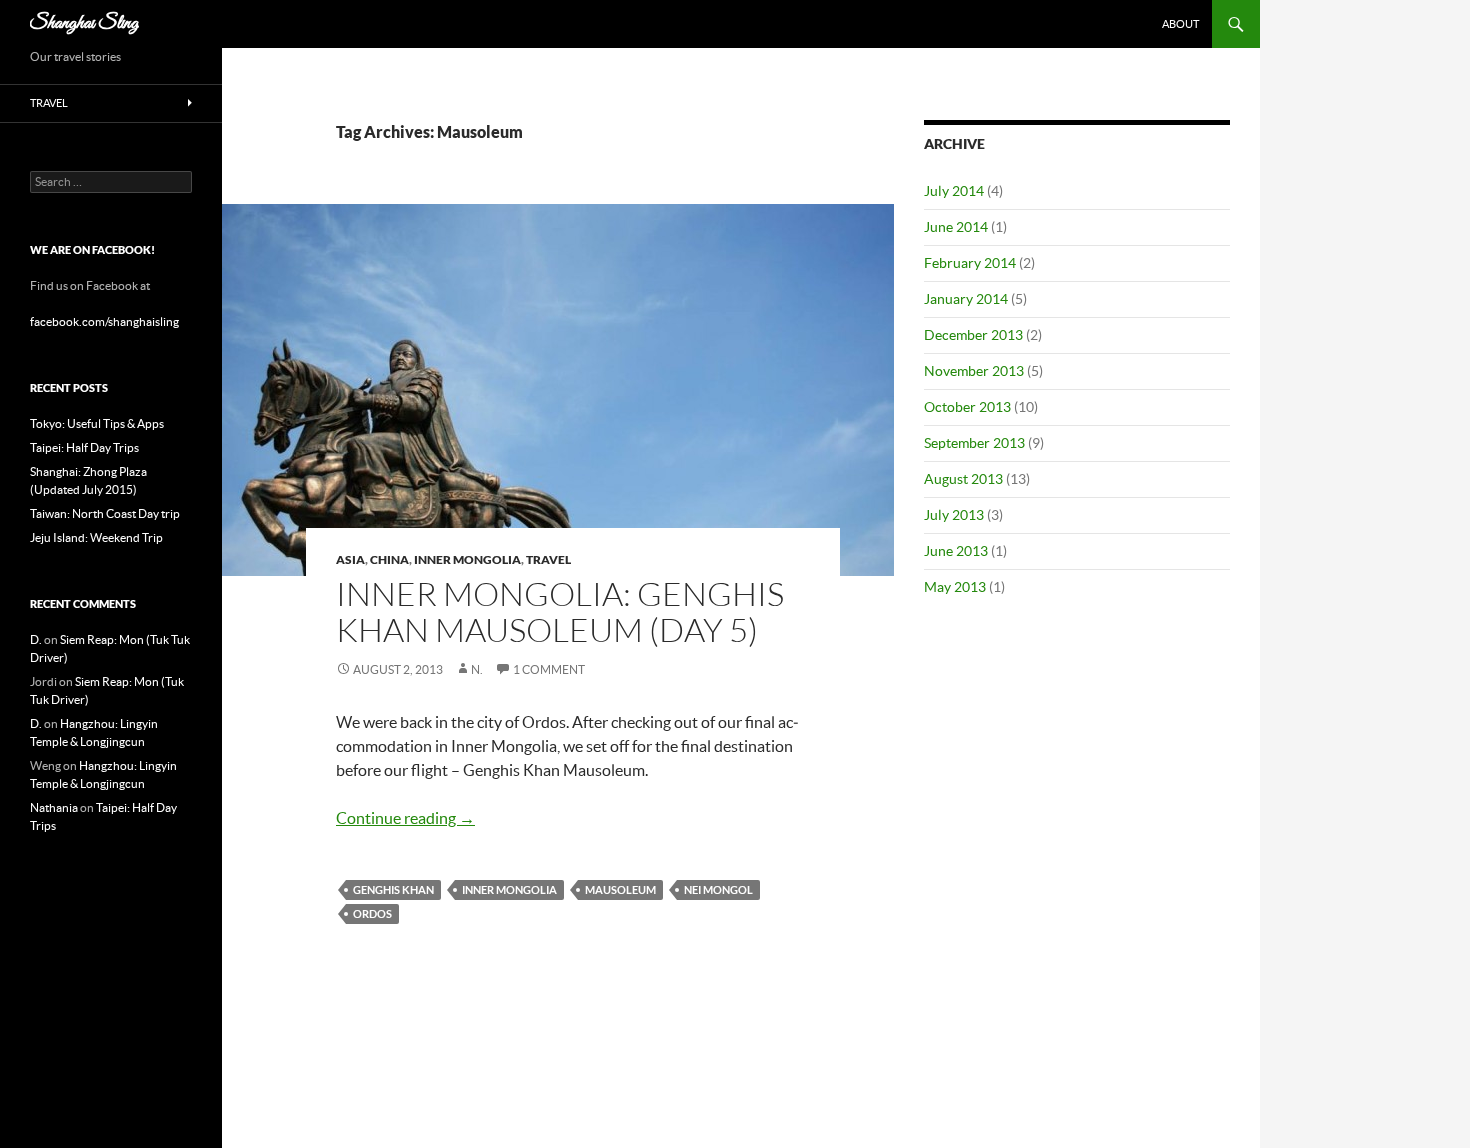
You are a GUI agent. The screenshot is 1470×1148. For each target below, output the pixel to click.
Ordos (372, 913)
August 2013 (963, 479)
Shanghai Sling (84, 23)
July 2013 (954, 515)
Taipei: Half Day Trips (84, 447)
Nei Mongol (718, 889)
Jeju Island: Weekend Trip (96, 537)
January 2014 (966, 299)
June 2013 (956, 551)
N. (477, 669)
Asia (350, 559)
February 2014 (970, 263)
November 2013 (974, 371)
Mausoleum (620, 889)
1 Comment (549, 669)
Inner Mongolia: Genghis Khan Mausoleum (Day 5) (560, 611)
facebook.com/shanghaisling (104, 321)
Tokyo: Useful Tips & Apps (97, 423)
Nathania (54, 807)
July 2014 (954, 191)
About (1180, 24)
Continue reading (405, 818)
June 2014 (956, 227)
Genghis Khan (393, 889)
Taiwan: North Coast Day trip (105, 513)
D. (36, 639)
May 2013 (955, 587)
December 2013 (973, 335)
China (389, 559)
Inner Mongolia (467, 559)
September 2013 (974, 443)
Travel (548, 559)
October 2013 (967, 407)
